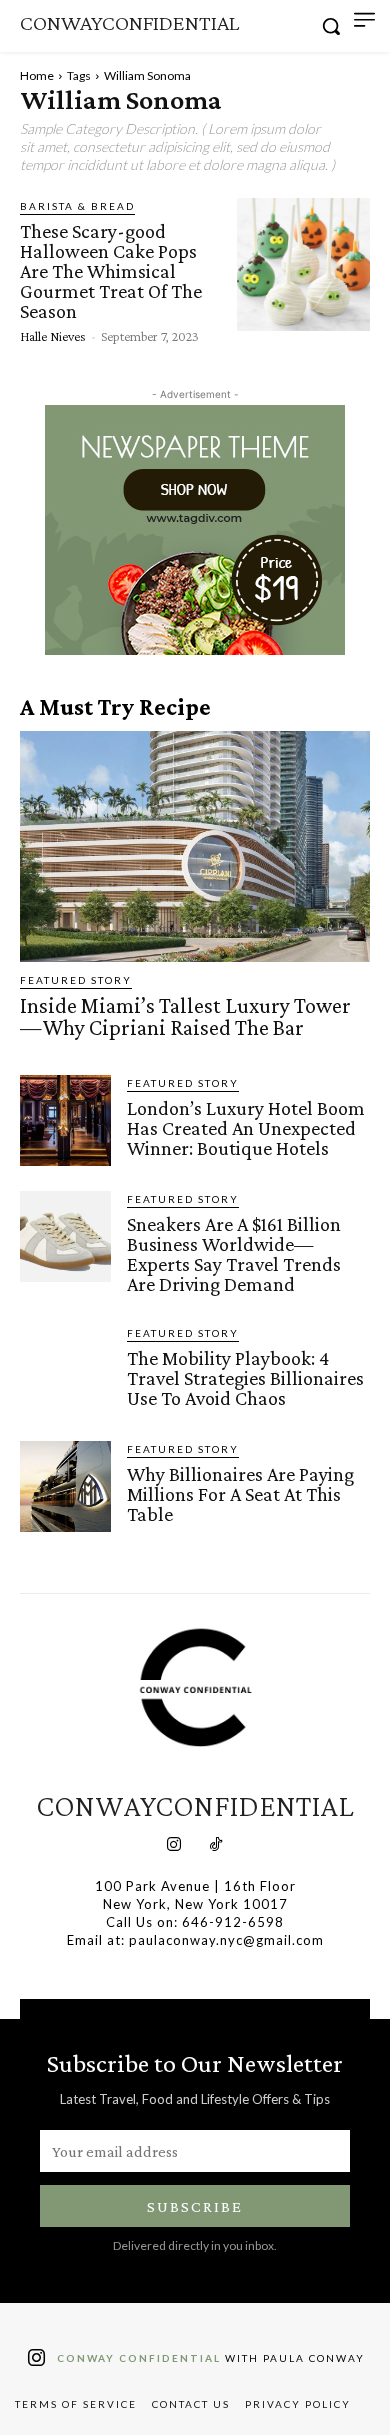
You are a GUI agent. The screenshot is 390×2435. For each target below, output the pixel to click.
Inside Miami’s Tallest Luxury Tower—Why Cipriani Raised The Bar (185, 1016)
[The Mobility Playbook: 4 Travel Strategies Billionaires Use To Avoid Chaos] (65, 1370)
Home (37, 75)
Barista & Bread (77, 206)
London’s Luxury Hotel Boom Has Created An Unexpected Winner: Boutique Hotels (246, 1128)
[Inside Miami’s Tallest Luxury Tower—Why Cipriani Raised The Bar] (195, 846)
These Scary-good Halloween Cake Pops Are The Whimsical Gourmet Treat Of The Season (111, 271)
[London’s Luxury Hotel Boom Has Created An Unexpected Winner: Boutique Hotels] (65, 1120)
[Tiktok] (216, 1846)
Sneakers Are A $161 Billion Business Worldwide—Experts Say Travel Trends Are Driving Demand (234, 1254)
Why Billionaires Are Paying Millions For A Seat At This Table (240, 1494)
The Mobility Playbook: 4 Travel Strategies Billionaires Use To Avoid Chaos (245, 1378)
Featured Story (76, 980)
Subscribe (195, 2206)
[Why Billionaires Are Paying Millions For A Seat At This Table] (65, 1486)
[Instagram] (174, 1846)
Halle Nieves (53, 336)
